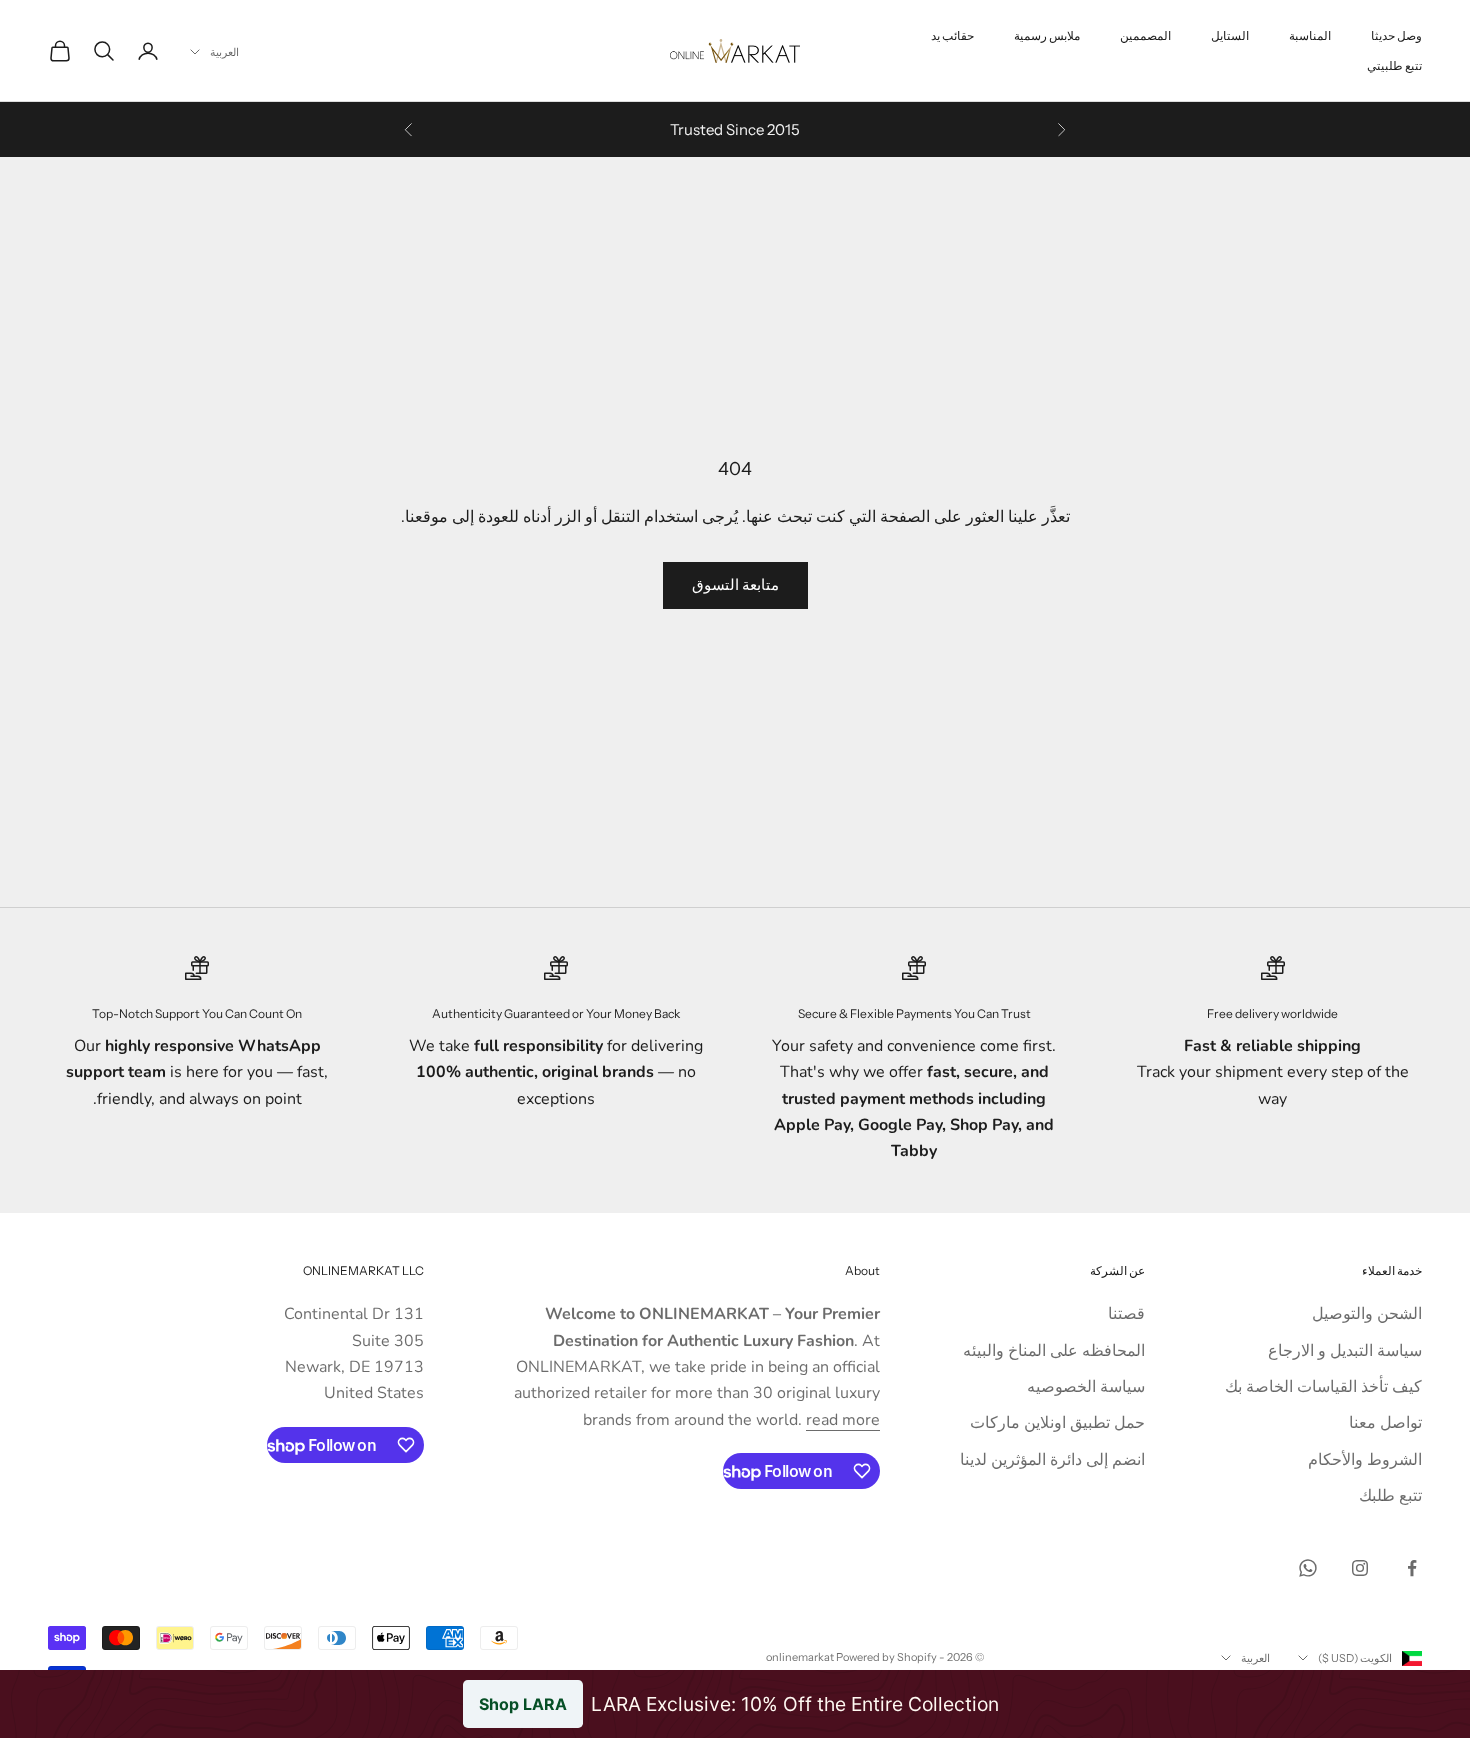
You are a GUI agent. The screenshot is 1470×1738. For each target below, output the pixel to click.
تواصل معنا (1385, 1423)
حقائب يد (952, 35)
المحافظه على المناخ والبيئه (1054, 1351)
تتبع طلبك (1390, 1496)
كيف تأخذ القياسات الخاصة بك (1323, 1387)
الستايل (1230, 35)
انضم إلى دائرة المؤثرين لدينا (1052, 1460)
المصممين (1145, 35)
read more (843, 1420)
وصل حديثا (1396, 35)
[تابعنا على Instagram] (1360, 1568)
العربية (224, 52)
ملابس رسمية (1047, 35)
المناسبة (1310, 35)
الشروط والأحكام (1365, 1460)
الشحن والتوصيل (1367, 1314)
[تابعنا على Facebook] (1412, 1568)
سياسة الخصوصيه (1086, 1387)
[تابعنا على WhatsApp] (1308, 1568)
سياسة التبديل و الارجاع (1345, 1351)
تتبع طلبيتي (1394, 65)
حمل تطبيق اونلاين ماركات (1057, 1423)
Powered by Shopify (886, 1657)
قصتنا (1126, 1314)
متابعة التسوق (735, 584)
